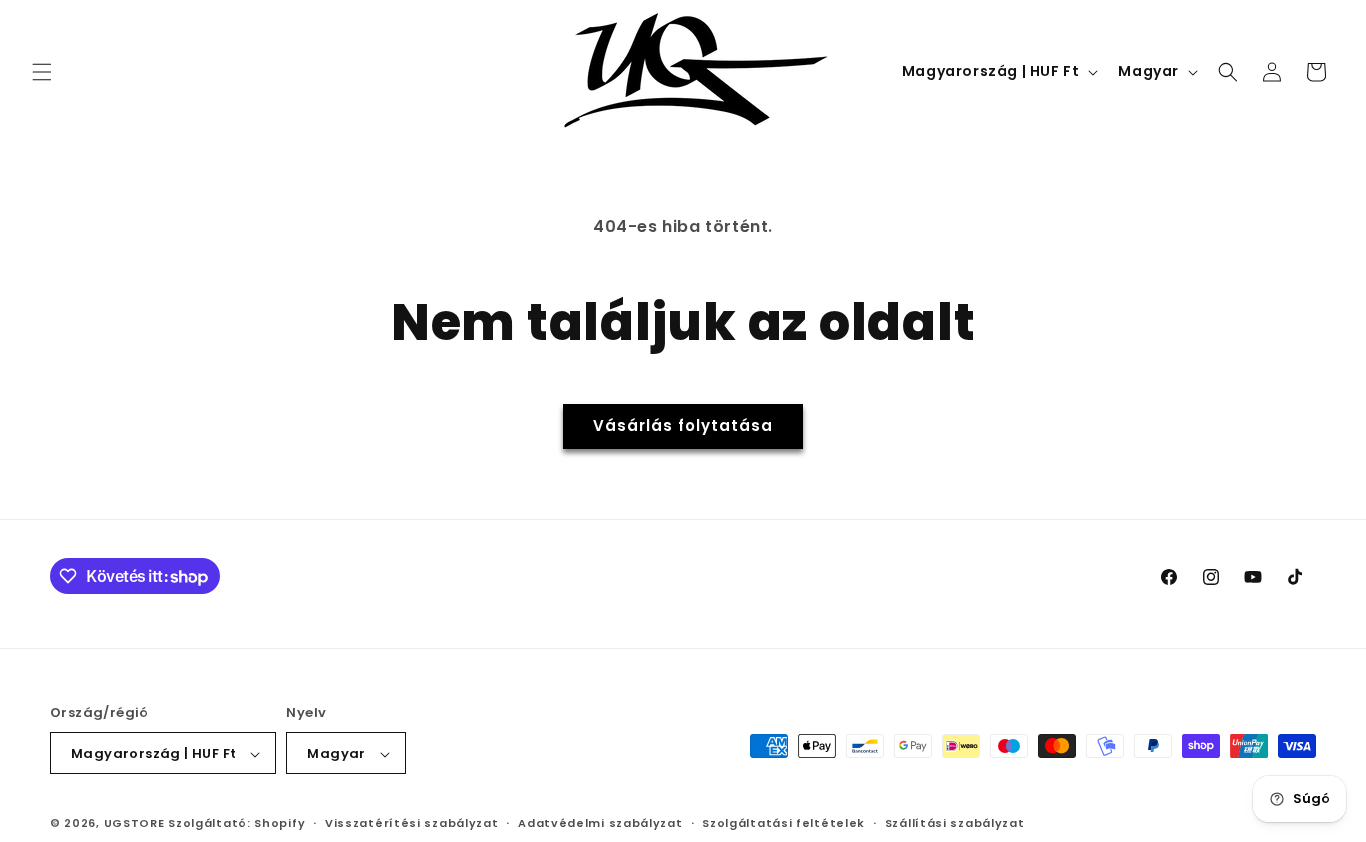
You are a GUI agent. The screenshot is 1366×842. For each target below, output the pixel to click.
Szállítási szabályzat (955, 823)
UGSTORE (134, 824)
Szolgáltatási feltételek (783, 823)
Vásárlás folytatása (683, 425)
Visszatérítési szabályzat (412, 823)
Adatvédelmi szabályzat (600, 823)
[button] (42, 72)
